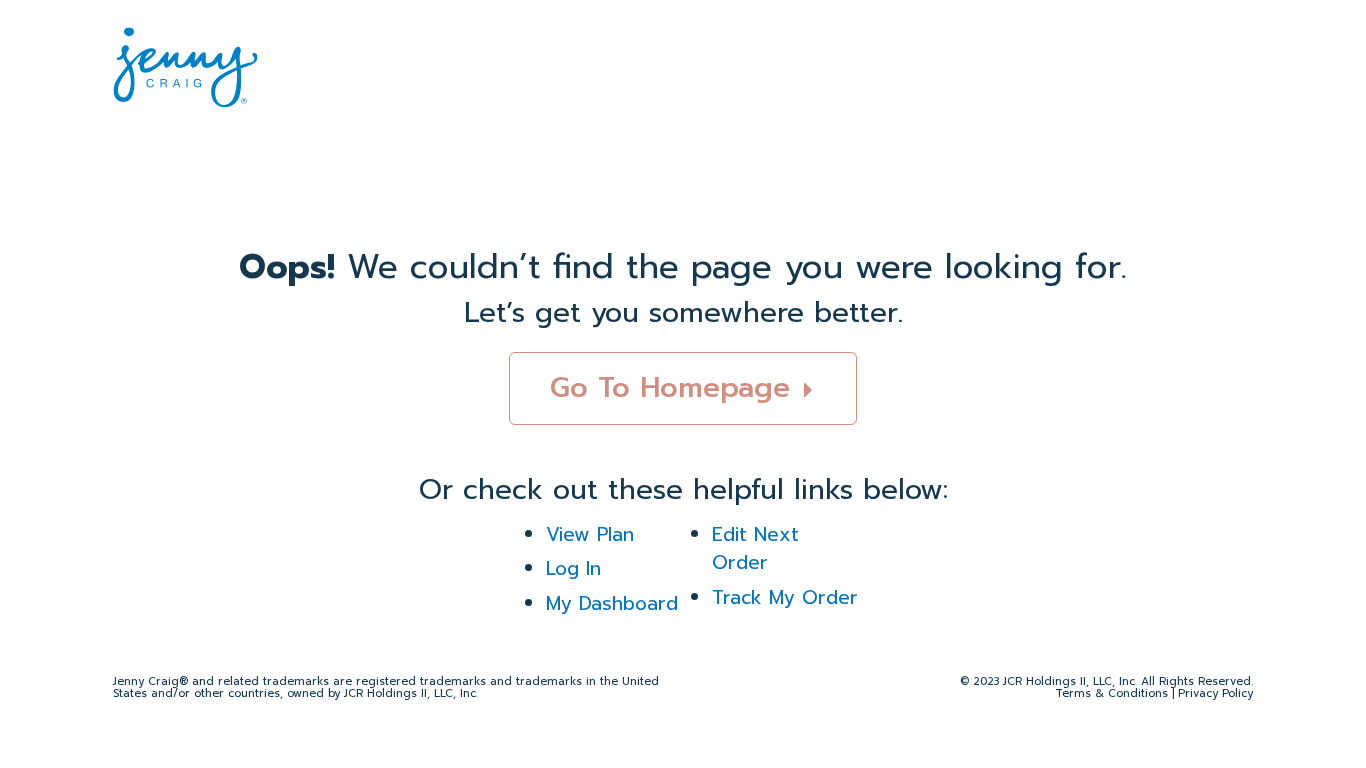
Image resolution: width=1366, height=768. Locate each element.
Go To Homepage (675, 387)
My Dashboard (612, 603)
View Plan (590, 534)
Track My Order (785, 597)
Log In (573, 568)
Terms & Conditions (1111, 693)
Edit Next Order (755, 549)
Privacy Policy (1215, 693)
